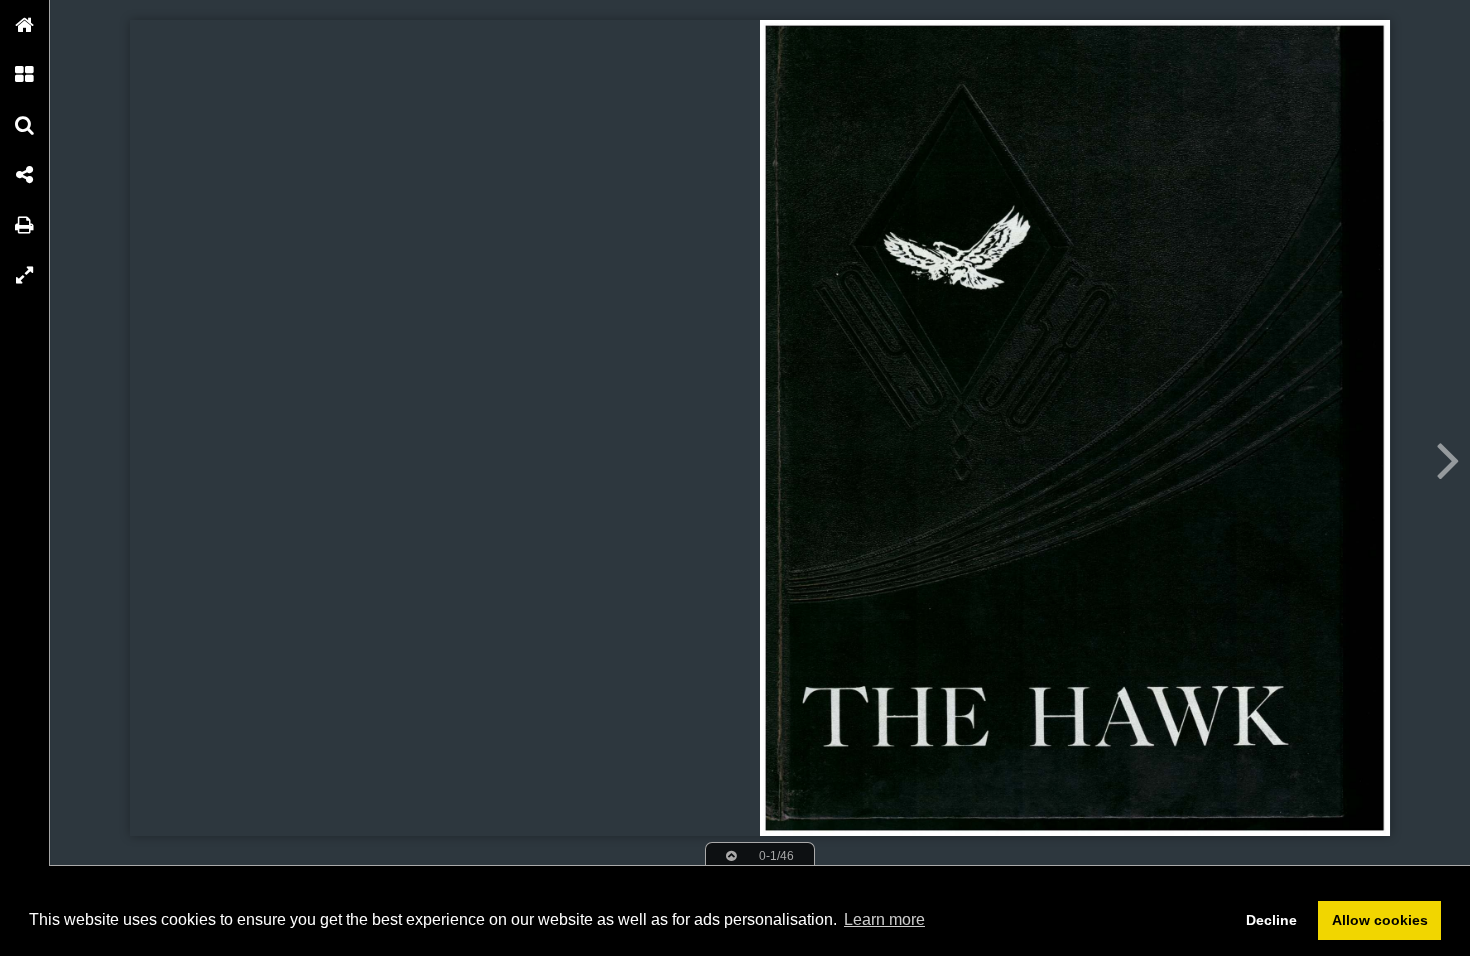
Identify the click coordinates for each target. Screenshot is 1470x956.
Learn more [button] (884, 919)
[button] (25, 25)
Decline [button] (1271, 920)
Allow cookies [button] (1380, 920)
